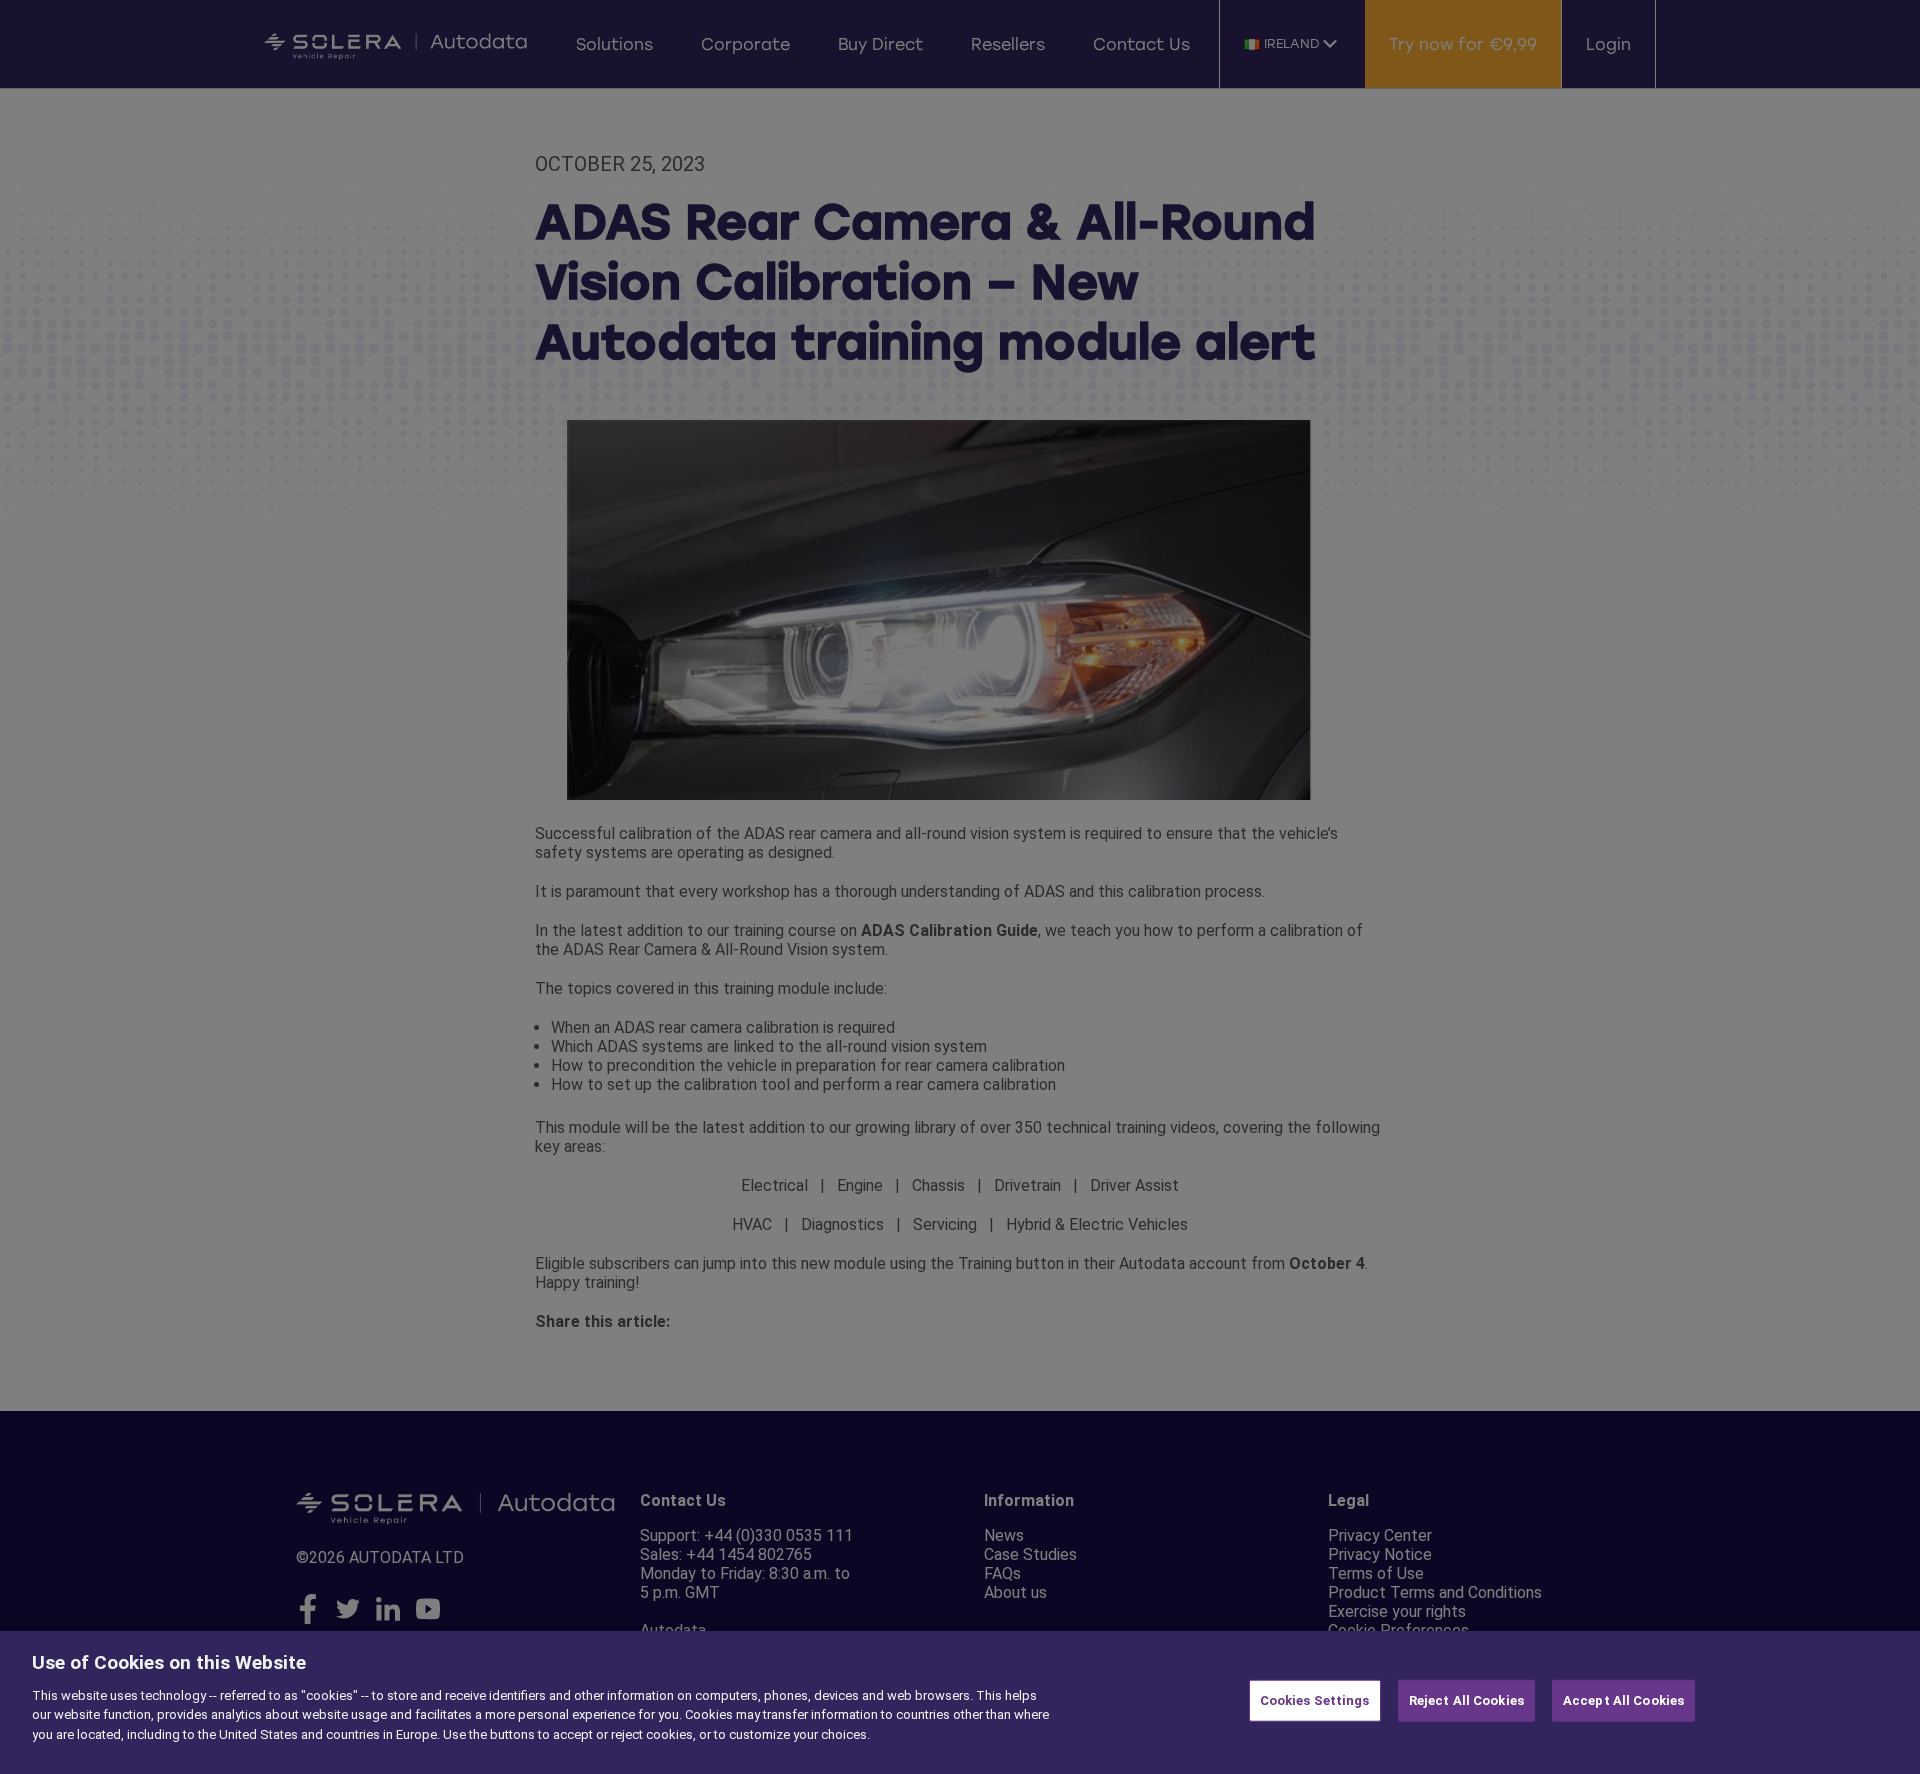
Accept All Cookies (1623, 1700)
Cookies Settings (1315, 1700)
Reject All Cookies (1466, 1700)
